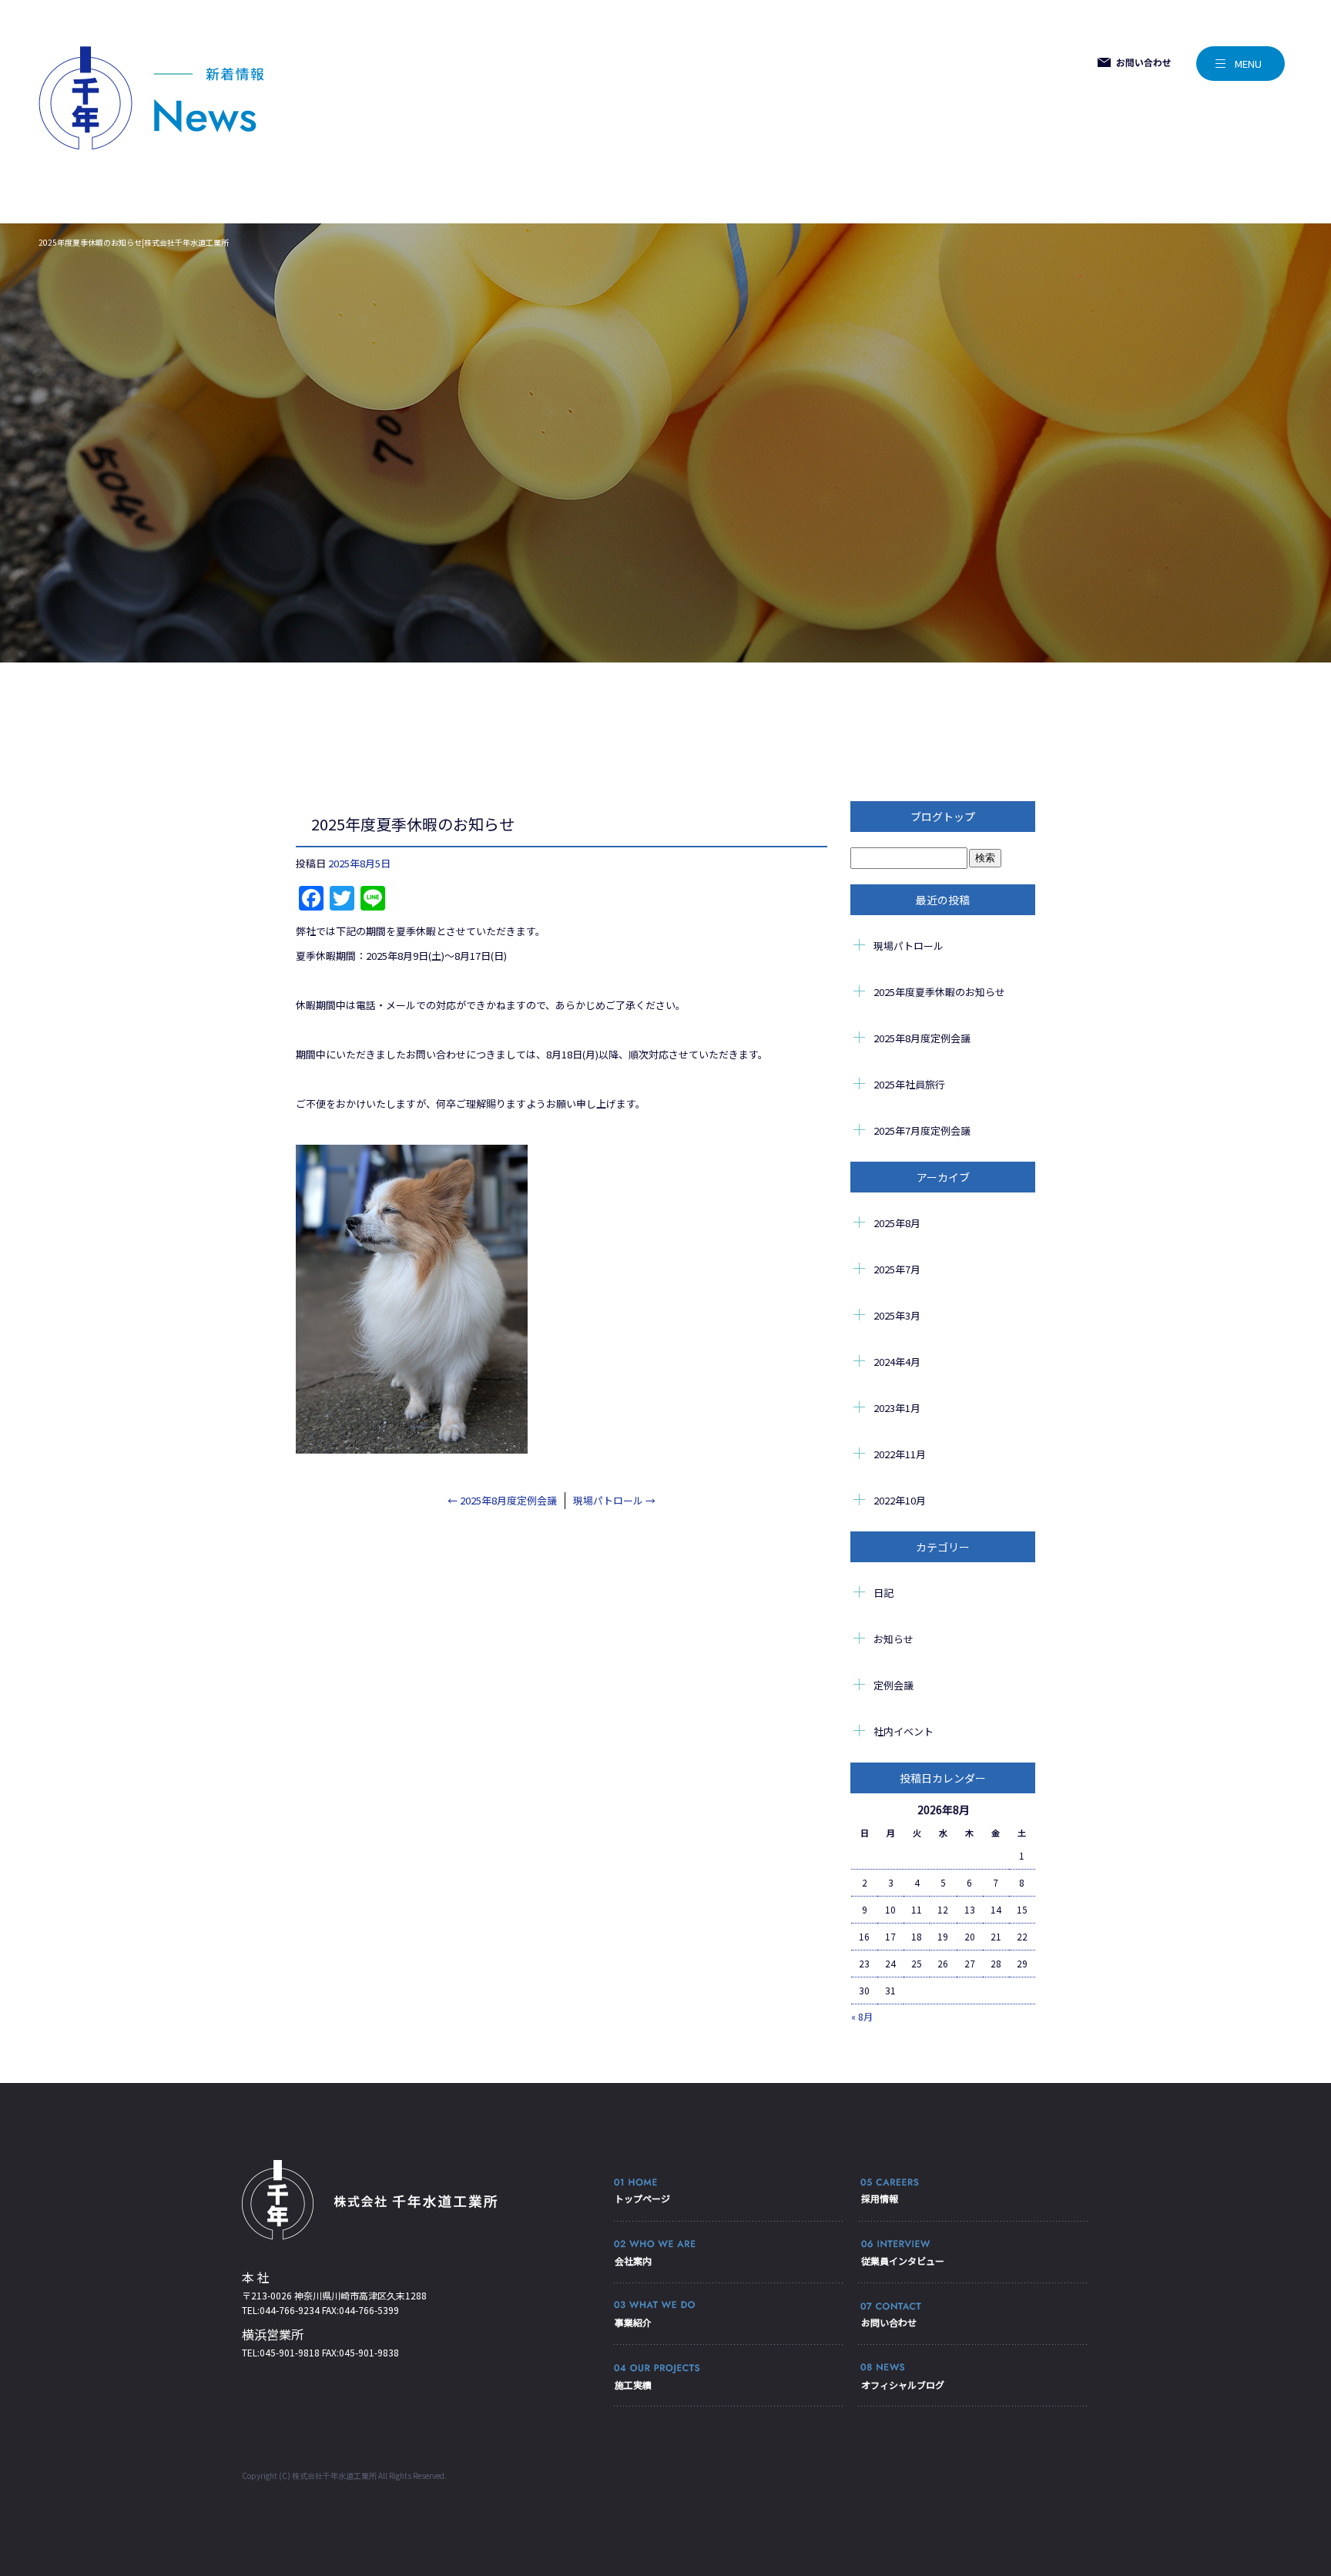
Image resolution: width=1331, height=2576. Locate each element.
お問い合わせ (889, 2322)
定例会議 (893, 1685)
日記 (883, 1593)
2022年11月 (900, 1454)
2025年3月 (897, 1315)
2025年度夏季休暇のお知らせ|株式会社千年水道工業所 (134, 242)
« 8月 (862, 2016)
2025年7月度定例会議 (922, 1130)
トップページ (642, 2198)
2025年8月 (897, 1223)
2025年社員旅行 (909, 1084)
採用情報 (880, 2198)
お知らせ (893, 1639)
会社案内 (633, 2261)
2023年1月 (897, 1408)
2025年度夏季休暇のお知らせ (939, 992)
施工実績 (633, 2385)
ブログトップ (943, 817)
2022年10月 (900, 1500)
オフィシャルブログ (903, 2385)
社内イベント (904, 1731)
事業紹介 (633, 2322)
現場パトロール (614, 1500)
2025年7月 (897, 1269)
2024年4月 (897, 1362)
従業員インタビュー (903, 2261)
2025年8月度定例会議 (502, 1500)
